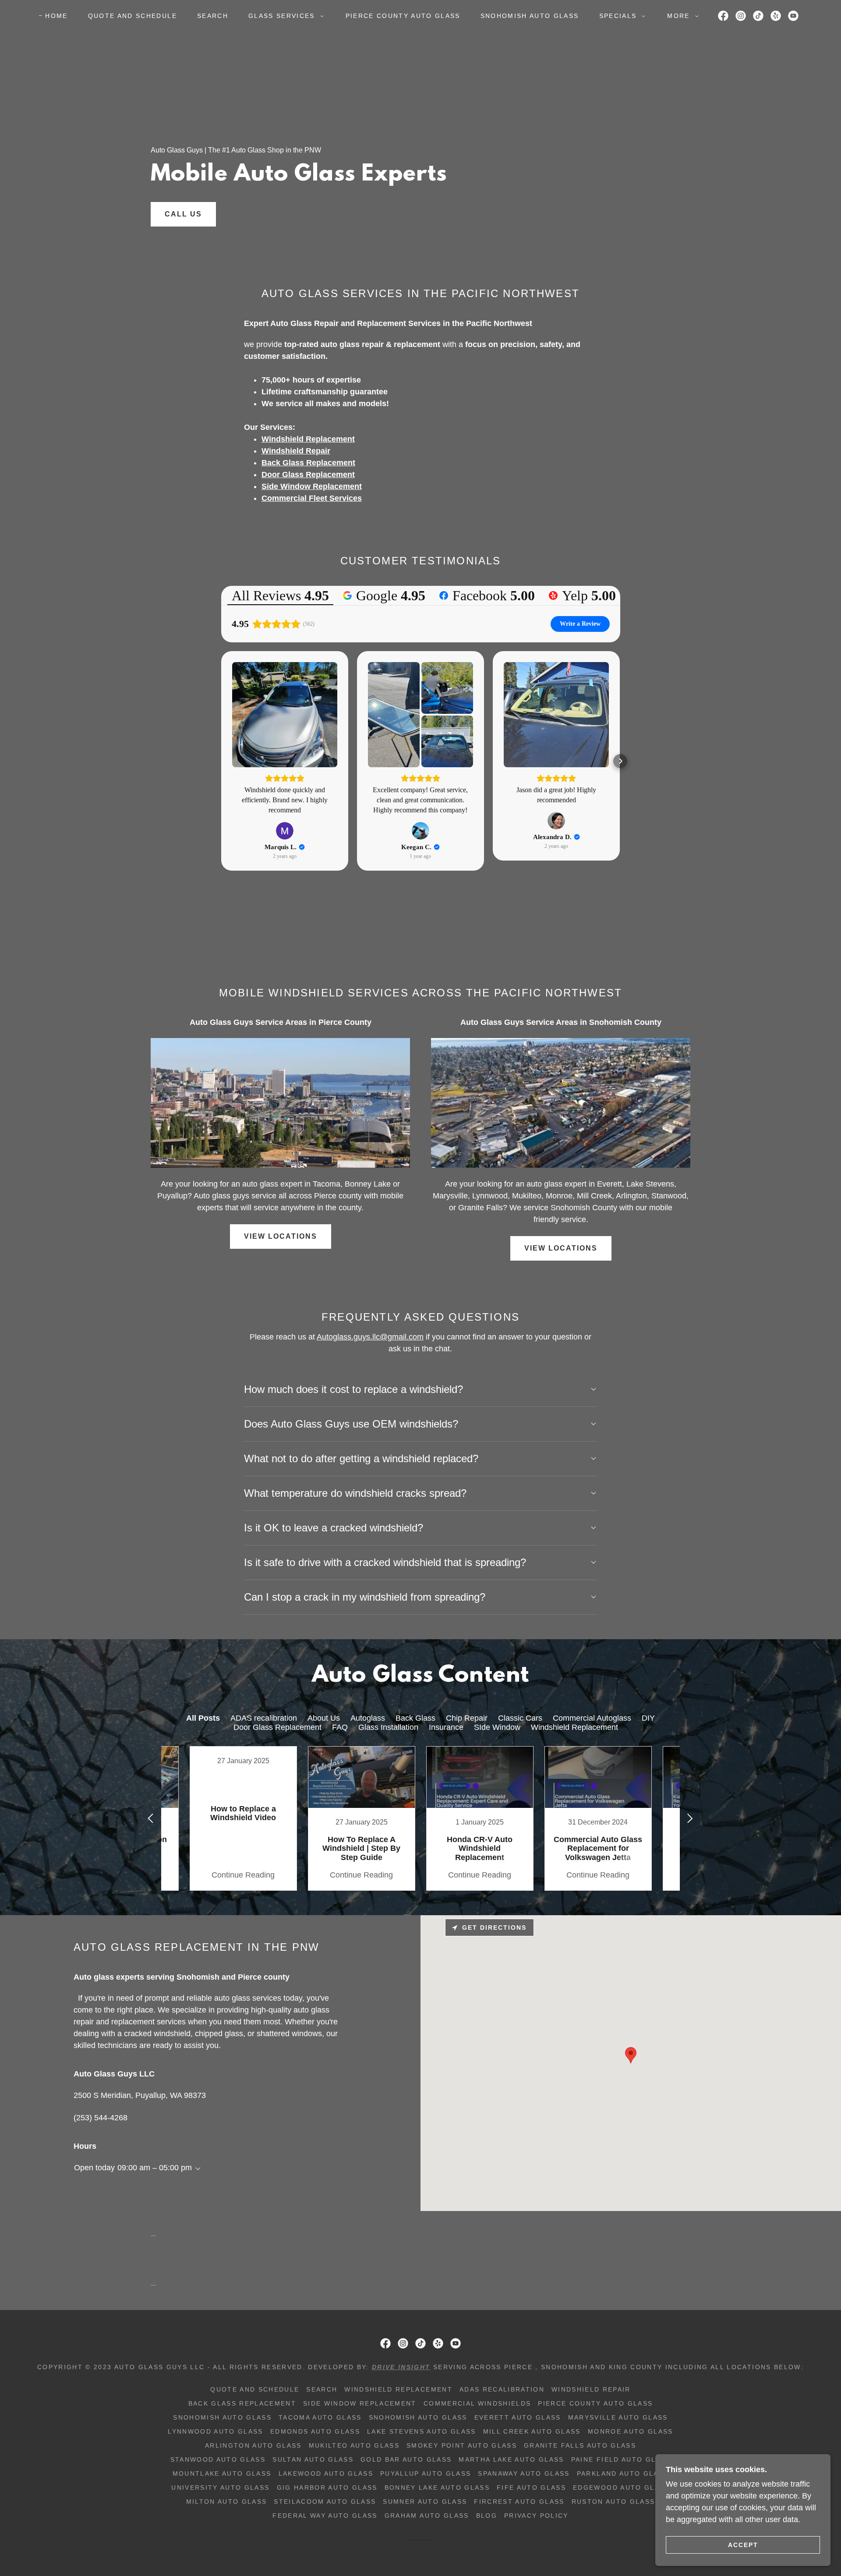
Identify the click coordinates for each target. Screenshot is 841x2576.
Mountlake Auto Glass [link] (222, 2473)
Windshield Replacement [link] (574, 1727)
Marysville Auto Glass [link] (618, 2417)
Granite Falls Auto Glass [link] (580, 2445)
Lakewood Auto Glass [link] (326, 2473)
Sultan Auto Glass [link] (313, 2459)
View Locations (281, 1236)
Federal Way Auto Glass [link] (325, 2516)
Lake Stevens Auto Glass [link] (422, 2431)
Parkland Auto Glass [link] (623, 2473)
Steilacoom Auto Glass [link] (325, 2502)
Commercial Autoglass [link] (592, 1718)
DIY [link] (648, 1718)
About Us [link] (324, 1718)
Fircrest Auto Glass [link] (519, 2502)
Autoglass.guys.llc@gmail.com (370, 1337)
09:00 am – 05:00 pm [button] (155, 2168)
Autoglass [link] (368, 1718)
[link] (723, 16)
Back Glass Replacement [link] (242, 2403)
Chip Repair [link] (467, 1718)
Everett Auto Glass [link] (518, 2417)
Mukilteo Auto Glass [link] (354, 2445)
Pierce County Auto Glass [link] (403, 16)
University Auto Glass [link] (220, 2487)
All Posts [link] (203, 1718)
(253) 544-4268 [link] (101, 2118)
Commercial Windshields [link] (477, 2403)
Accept (743, 2544)
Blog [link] (487, 2516)
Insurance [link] (446, 1727)
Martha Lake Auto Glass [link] (511, 2459)
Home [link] (56, 16)
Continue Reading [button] (243, 1875)
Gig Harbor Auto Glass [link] (327, 2487)
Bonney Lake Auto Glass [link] (437, 2487)
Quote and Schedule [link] (133, 16)
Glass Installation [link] (388, 1727)
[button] (284, 16)
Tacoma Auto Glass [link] (320, 2417)
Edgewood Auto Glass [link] (621, 2487)
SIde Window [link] (497, 1727)
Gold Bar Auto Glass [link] (406, 2459)
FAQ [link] (340, 1727)
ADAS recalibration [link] (264, 1718)
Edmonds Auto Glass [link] (315, 2431)
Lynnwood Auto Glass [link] (215, 2431)
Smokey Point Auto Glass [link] (462, 2445)
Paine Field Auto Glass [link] (621, 2459)
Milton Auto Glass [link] (227, 2502)
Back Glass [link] (415, 1718)
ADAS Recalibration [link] (502, 2389)
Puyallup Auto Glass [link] (426, 2473)
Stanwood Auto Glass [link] (218, 2459)
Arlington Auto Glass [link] (253, 2445)
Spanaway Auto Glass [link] (524, 2473)
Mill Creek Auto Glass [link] (532, 2431)
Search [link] (213, 16)
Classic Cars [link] (520, 1718)
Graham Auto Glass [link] (427, 2516)
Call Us (183, 214)
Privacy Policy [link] (536, 2516)
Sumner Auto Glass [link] (425, 2502)
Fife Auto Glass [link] (531, 2487)
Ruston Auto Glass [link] (613, 2502)
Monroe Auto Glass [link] (631, 2431)
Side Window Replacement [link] (360, 2403)
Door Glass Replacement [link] (277, 1727)
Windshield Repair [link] (591, 2389)
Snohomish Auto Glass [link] (530, 16)
